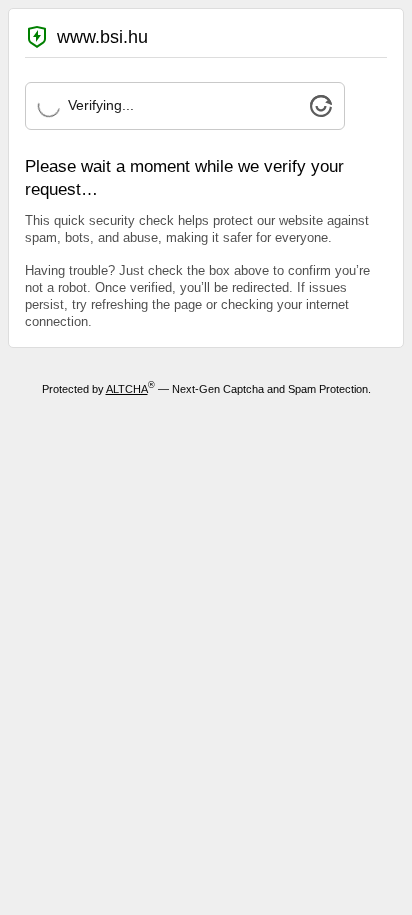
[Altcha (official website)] (321, 112)
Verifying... (101, 105)
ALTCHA (127, 389)
